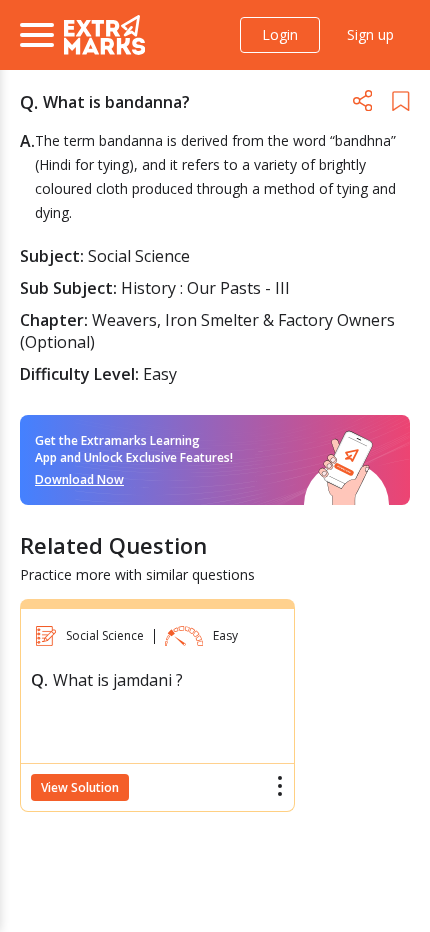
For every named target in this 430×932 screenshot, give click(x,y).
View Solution (80, 787)
